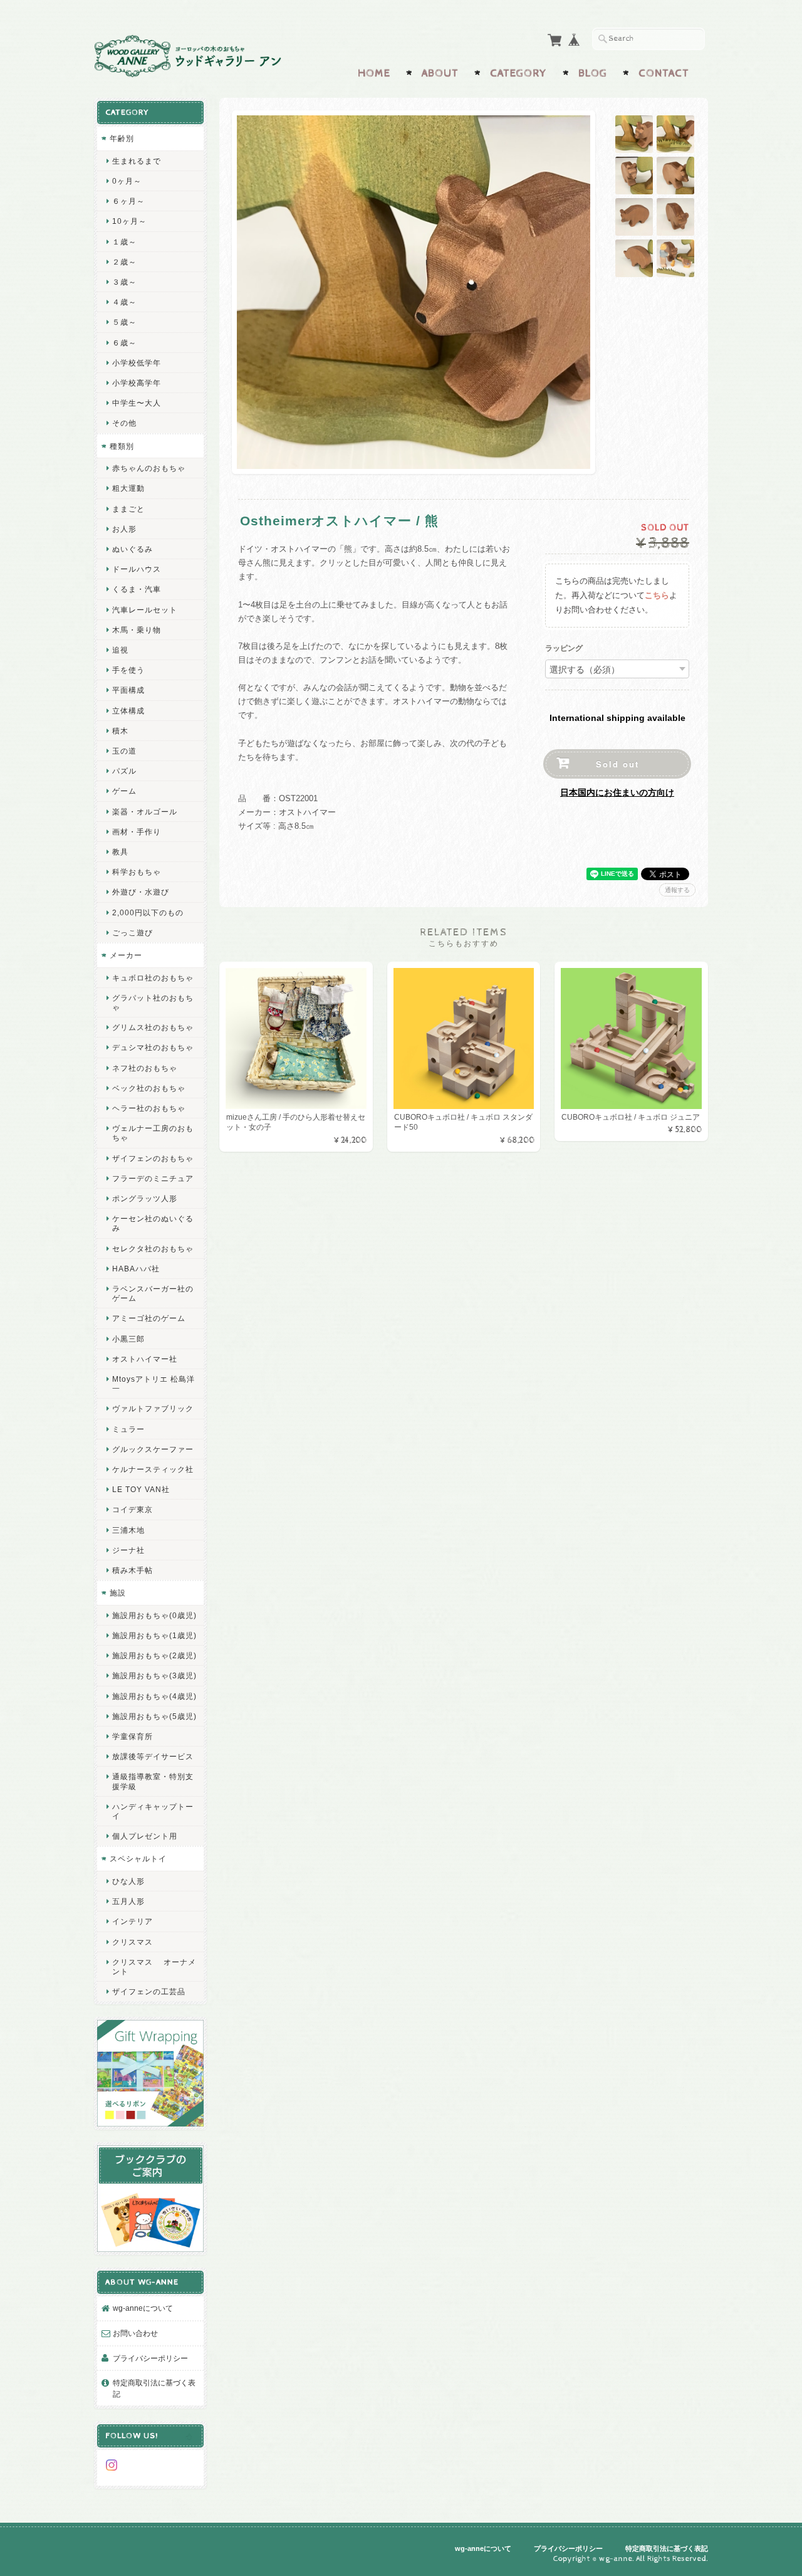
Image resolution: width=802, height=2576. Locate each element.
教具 (120, 852)
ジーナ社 (128, 1550)
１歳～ (124, 242)
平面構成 (128, 690)
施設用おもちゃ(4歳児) (154, 1696)
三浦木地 (128, 1530)
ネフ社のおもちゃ (145, 1068)
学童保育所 (133, 1736)
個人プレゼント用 (145, 1836)
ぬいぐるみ (133, 549)
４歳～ (124, 302)
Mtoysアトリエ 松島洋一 (154, 1384)
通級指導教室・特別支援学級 (153, 1781)
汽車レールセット (145, 610)
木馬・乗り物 (137, 630)
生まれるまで (137, 161)
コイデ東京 (133, 1509)
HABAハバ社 (136, 1269)
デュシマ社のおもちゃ (153, 1047)
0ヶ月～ (127, 181)
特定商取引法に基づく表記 (154, 2388)
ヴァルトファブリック (153, 1408)
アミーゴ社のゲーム (149, 1318)
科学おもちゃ (137, 872)
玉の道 (124, 751)
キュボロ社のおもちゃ (153, 978)
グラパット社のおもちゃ (153, 1002)
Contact (664, 73)
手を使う (128, 670)
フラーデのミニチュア (153, 1178)
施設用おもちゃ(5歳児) (154, 1716)
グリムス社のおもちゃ (153, 1027)
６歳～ (124, 343)
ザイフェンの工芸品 (149, 1991)
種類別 (122, 446)
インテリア (133, 1921)
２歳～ (124, 262)
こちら (657, 595)
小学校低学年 (137, 363)
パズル (124, 771)
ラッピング (564, 649)
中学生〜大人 (137, 403)
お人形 (124, 529)
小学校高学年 (137, 383)
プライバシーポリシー (150, 2358)
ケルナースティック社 (153, 1469)
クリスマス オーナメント (154, 1967)
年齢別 (122, 138)
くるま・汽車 (137, 589)
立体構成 (128, 711)
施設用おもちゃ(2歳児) (154, 1655)
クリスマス (133, 1942)
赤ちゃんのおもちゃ (149, 468)
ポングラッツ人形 (145, 1198)
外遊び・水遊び (141, 892)
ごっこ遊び (133, 933)
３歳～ (124, 282)
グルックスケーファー (153, 1449)
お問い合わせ (135, 2333)
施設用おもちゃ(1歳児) (154, 1635)
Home (374, 73)
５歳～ (124, 322)
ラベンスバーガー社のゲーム (153, 1293)
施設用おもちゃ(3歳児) (154, 1675)
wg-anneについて (143, 2308)
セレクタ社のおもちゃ (153, 1249)
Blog (593, 73)
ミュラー (128, 1429)
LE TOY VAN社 (141, 1489)
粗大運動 (128, 488)
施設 (118, 1593)
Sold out (617, 764)
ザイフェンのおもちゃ (153, 1158)
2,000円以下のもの (148, 912)
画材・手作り (137, 832)
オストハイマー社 (145, 1359)
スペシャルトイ (138, 1858)
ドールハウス (137, 569)
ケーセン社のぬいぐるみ (153, 1223)
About (440, 73)
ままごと (128, 509)
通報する (677, 890)
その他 (124, 423)
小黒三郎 (128, 1339)
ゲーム (124, 791)
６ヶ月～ (128, 201)
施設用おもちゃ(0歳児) (154, 1615)
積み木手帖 (133, 1570)
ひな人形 (128, 1881)
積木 (120, 731)
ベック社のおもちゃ (149, 1088)
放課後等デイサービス (153, 1756)
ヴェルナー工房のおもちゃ (153, 1133)
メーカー (126, 955)
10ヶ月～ (129, 221)
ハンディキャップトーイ (153, 1811)
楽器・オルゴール (145, 812)
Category (518, 73)
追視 (120, 650)
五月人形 (128, 1901)
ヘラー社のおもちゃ (149, 1108)
